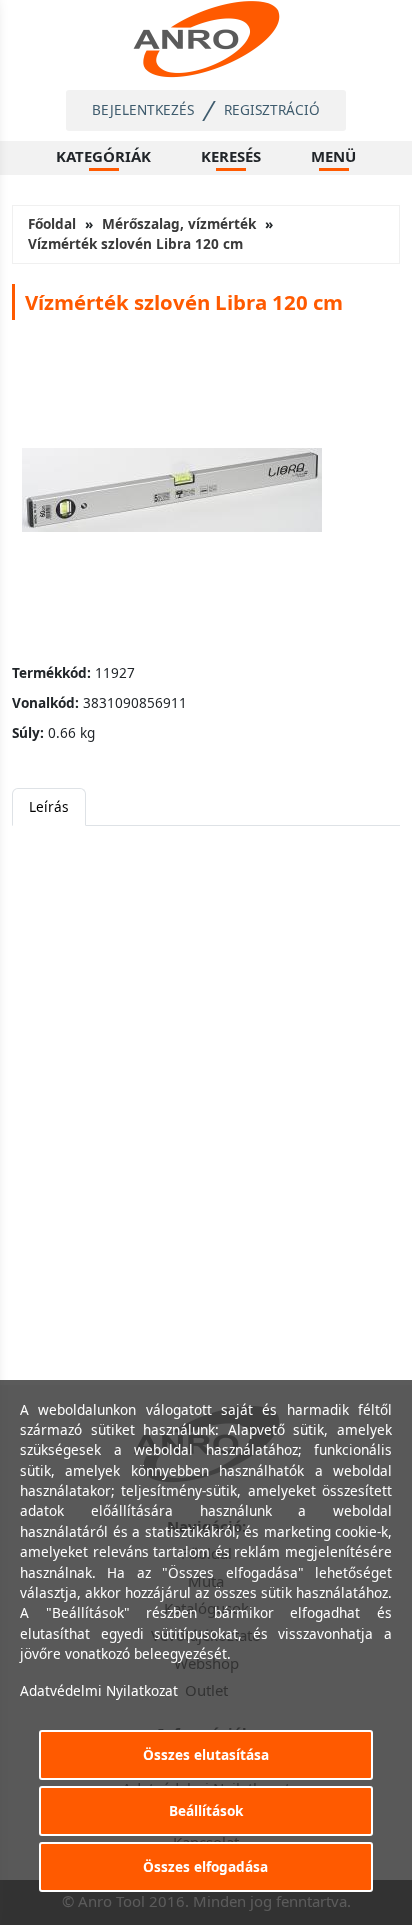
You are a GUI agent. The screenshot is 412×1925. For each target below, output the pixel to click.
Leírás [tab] (49, 806)
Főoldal (52, 223)
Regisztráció (272, 109)
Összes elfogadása (205, 1866)
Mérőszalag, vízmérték (179, 223)
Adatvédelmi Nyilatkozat (99, 1690)
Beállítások (206, 1810)
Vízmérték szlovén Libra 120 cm (135, 243)
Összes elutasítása (206, 1754)
